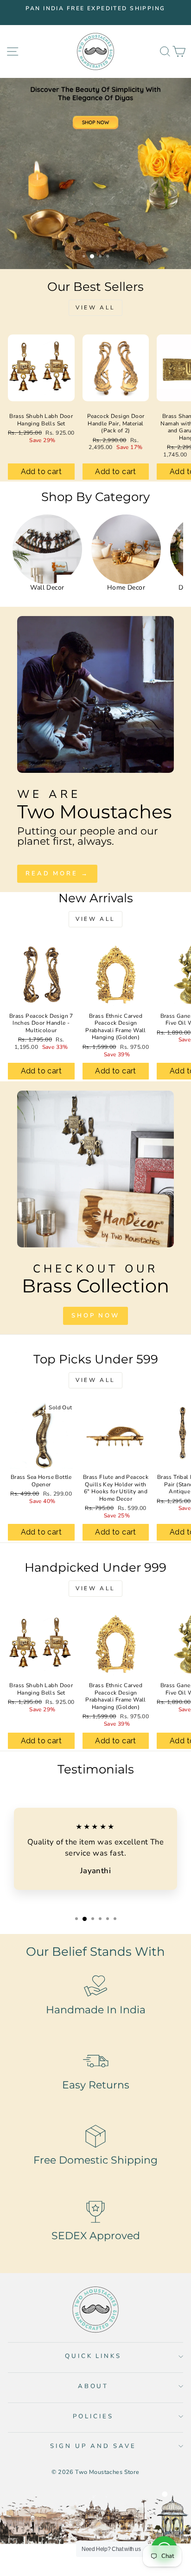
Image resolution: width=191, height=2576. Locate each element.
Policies (93, 2416)
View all (95, 308)
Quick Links (93, 2356)
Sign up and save (93, 2446)
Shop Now (95, 1316)
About (93, 2386)
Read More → (57, 874)
